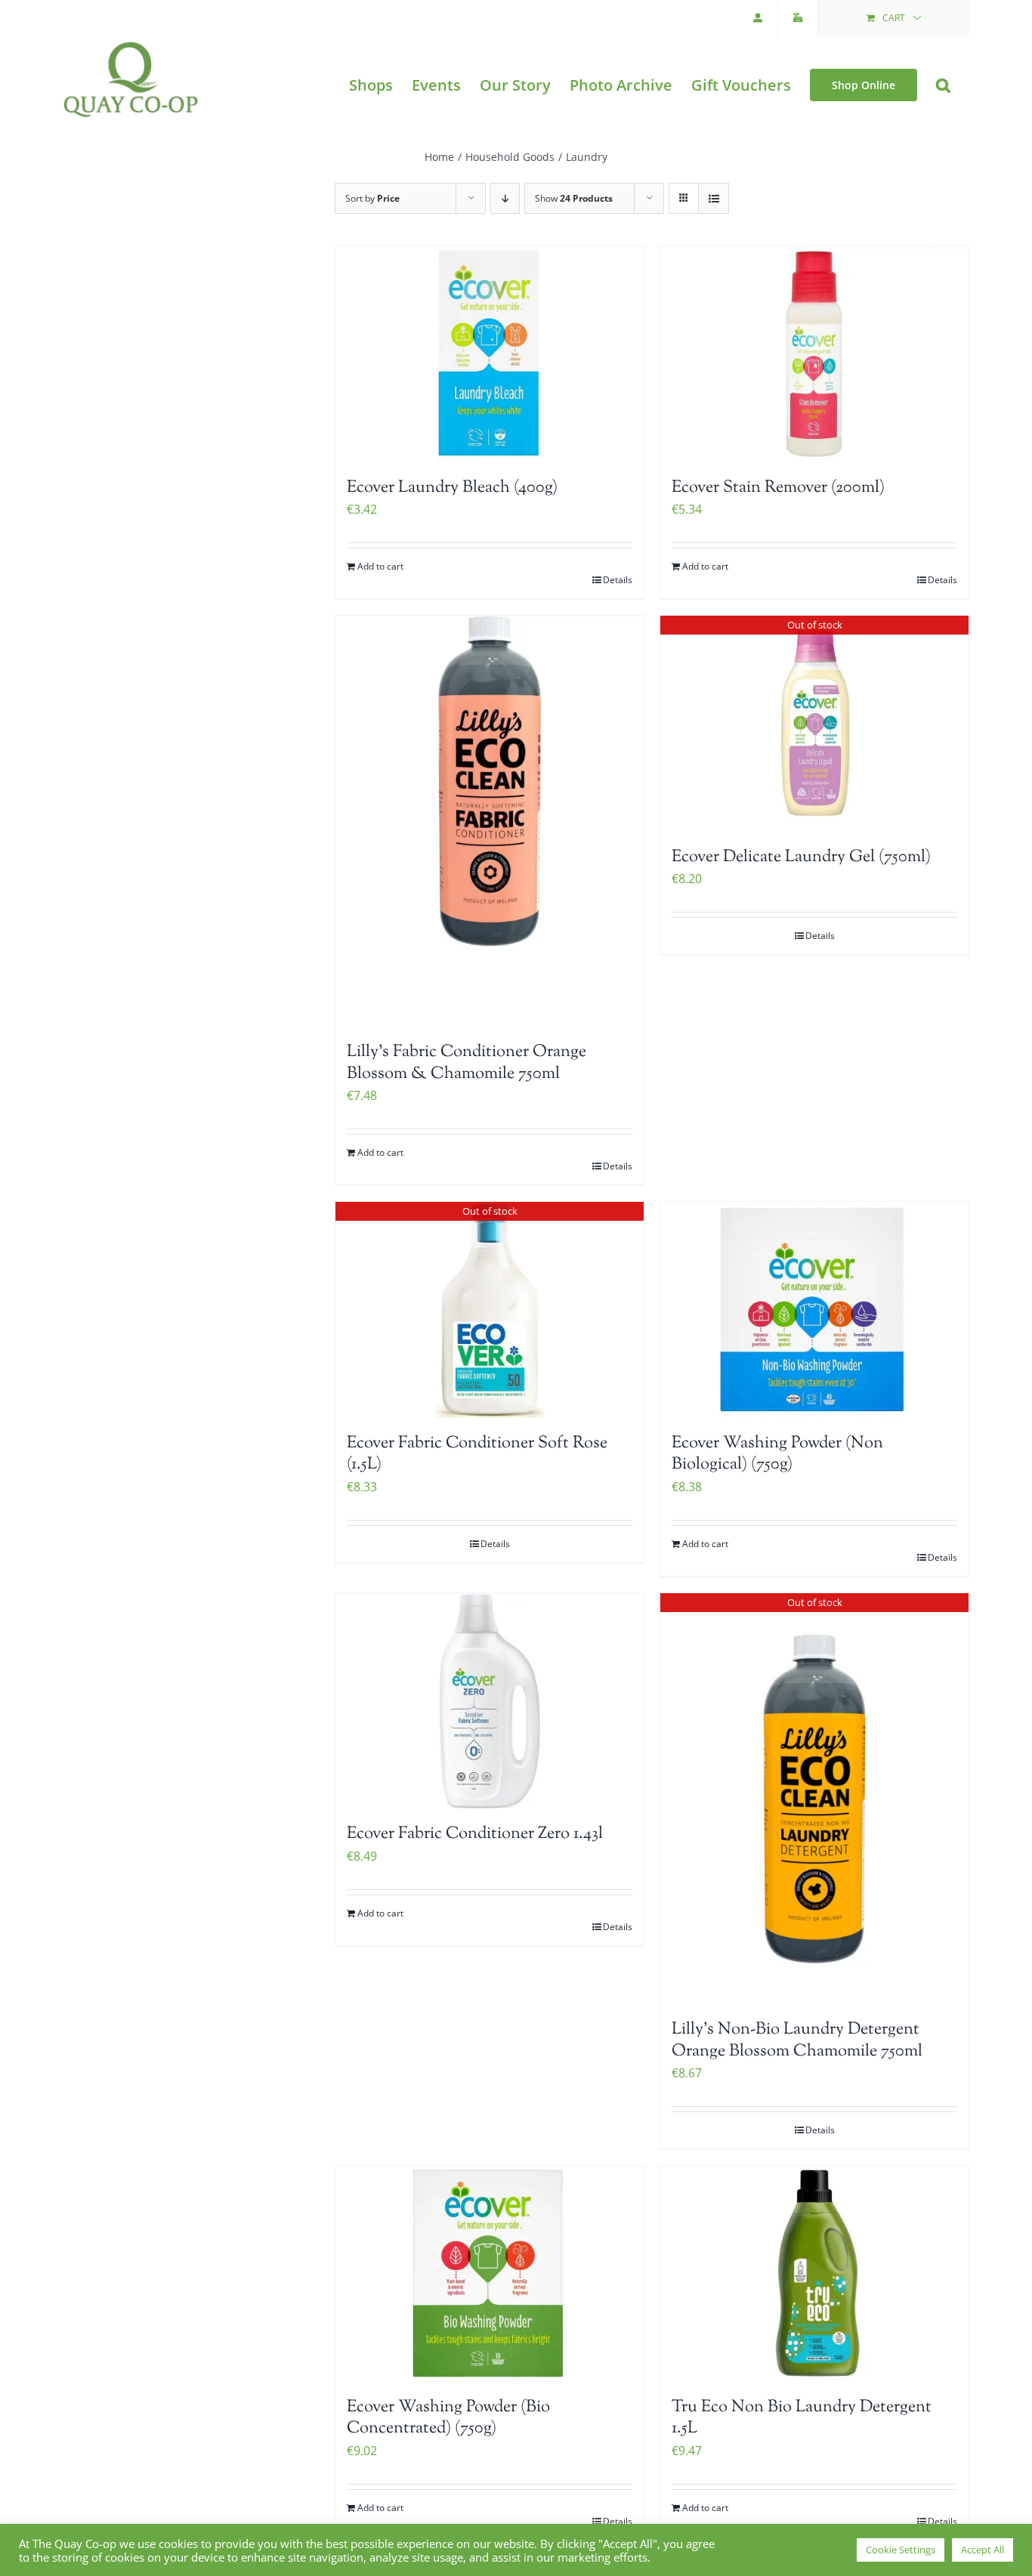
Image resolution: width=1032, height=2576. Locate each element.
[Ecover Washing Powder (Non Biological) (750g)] (814, 1310)
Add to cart (380, 566)
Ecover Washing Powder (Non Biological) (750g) (777, 1455)
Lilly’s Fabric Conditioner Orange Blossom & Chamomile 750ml (467, 1063)
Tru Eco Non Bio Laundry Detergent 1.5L (802, 2418)
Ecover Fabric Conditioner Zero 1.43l (475, 1834)
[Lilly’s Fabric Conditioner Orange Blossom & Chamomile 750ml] (490, 821)
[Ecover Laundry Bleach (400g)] (490, 354)
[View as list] (714, 198)
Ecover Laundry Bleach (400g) (452, 488)
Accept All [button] (983, 2550)
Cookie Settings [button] (901, 2550)
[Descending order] (505, 198)
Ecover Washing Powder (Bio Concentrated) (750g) (448, 2418)
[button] (943, 85)
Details (618, 580)
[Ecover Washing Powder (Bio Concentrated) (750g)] (490, 2274)
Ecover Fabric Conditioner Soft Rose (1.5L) (477, 1455)
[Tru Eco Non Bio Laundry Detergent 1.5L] (814, 2274)
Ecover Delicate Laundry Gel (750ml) (801, 857)
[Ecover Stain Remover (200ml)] (814, 354)
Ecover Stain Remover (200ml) (778, 488)
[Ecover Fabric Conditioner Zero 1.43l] (490, 1701)
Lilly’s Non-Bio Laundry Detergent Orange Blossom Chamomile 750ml (797, 2041)
